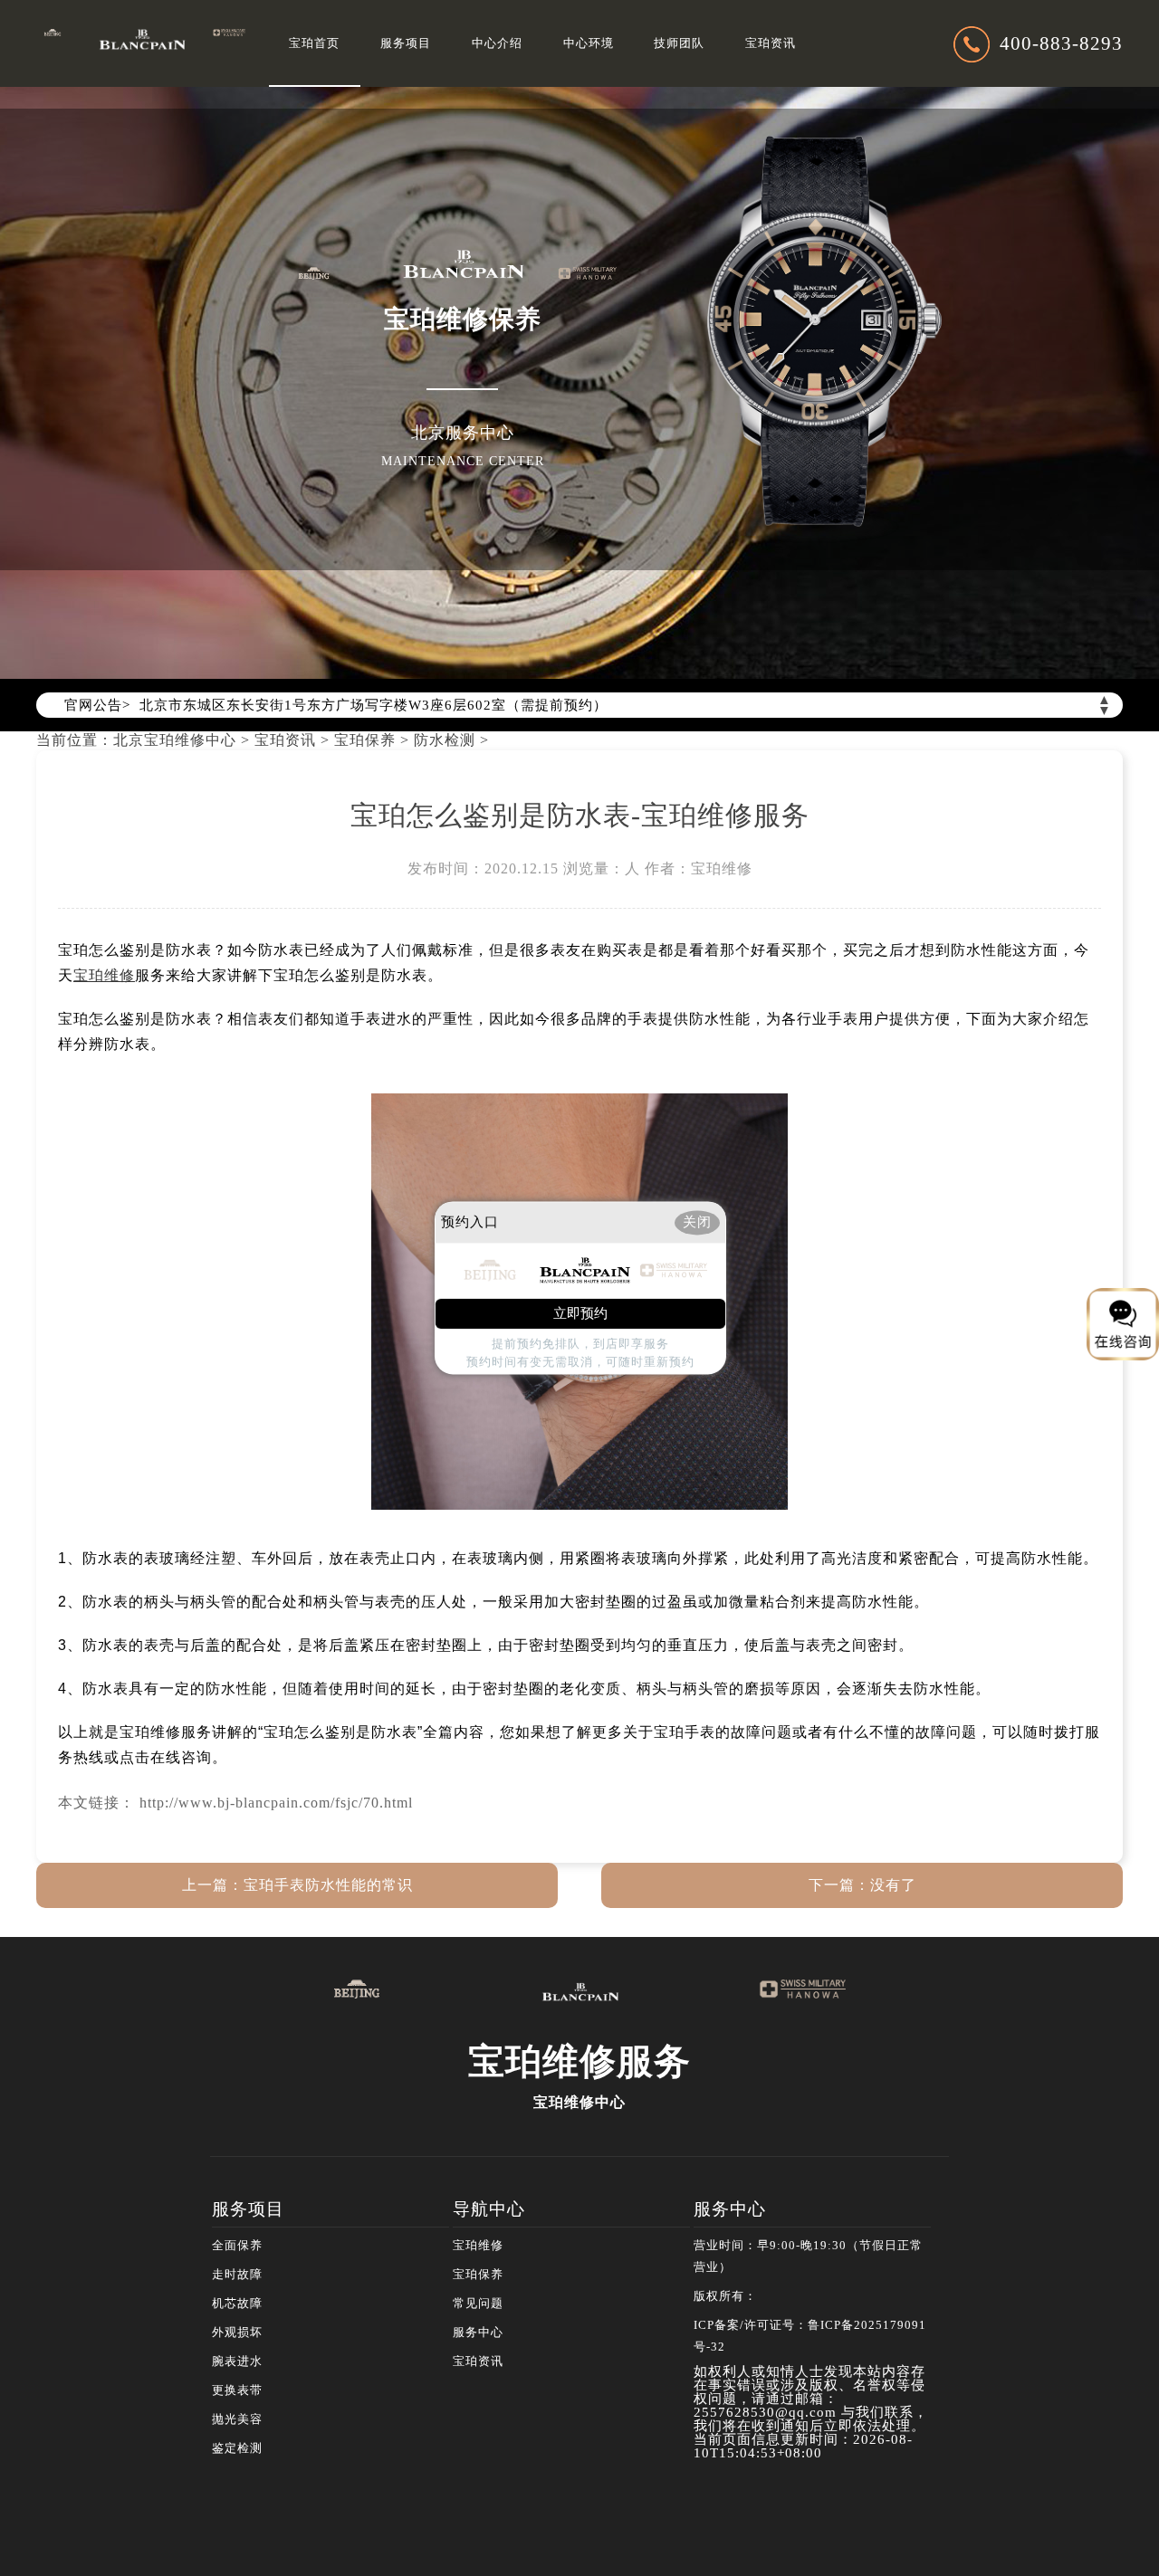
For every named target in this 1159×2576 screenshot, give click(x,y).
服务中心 (478, 2333)
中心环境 (589, 43)
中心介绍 (497, 43)
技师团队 (679, 43)
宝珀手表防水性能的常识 (328, 1885)
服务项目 (406, 43)
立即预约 (580, 1314)
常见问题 (478, 2304)
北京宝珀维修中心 (175, 740)
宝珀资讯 (771, 43)
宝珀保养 (365, 740)
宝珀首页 (314, 43)
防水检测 (445, 740)
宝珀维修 (478, 2246)
